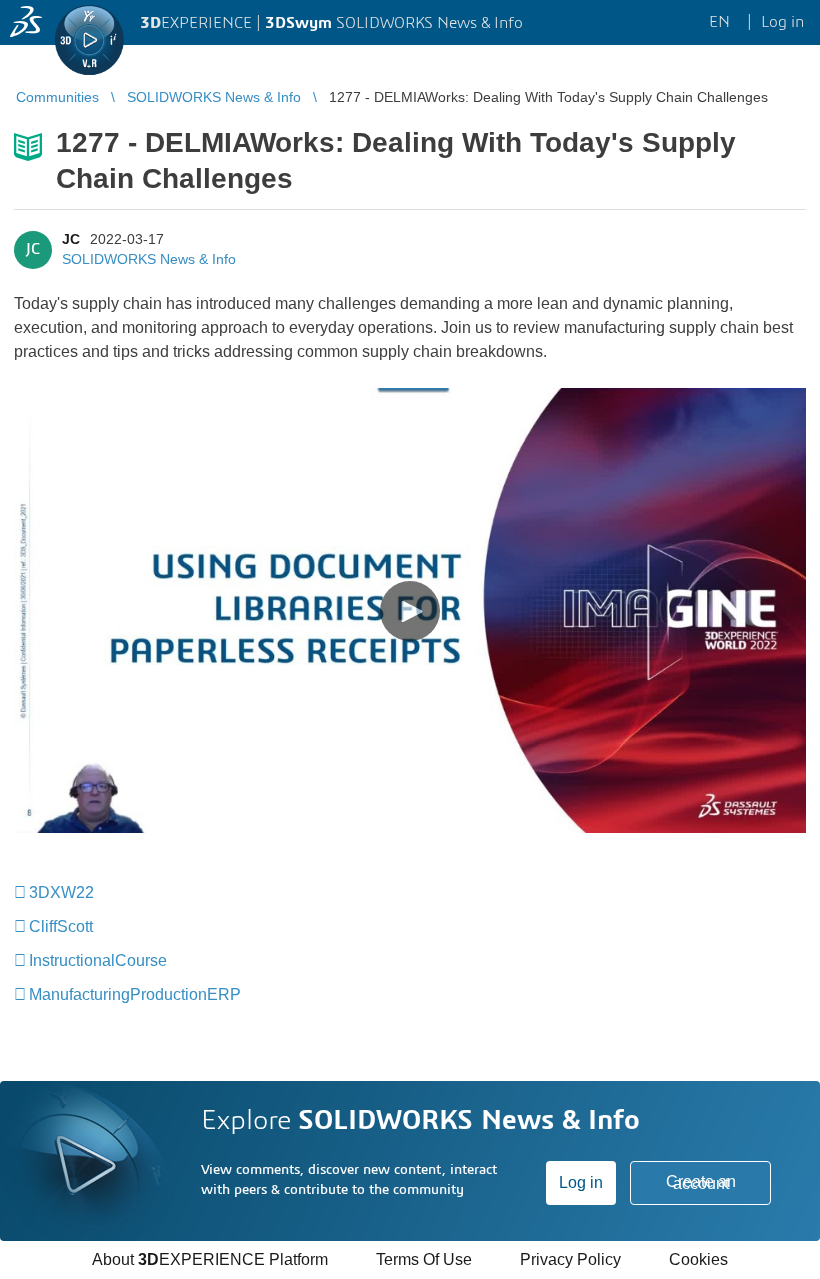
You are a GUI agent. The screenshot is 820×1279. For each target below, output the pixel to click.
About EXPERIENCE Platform (210, 1259)
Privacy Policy (570, 1259)
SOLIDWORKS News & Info (149, 259)
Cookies (698, 1259)
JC (71, 239)
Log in (581, 1182)
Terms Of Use (424, 1259)
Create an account (701, 1182)
